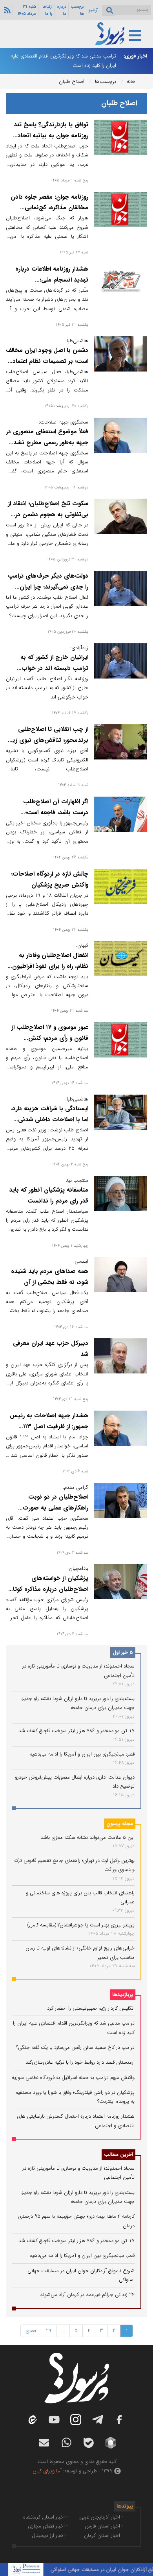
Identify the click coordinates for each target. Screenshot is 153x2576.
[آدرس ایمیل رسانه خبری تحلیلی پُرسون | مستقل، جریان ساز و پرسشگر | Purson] (44, 2443)
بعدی (31, 2331)
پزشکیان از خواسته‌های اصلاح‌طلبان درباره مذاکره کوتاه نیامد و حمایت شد (49, 1589)
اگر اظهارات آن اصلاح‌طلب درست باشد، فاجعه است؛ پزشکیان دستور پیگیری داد (55, 813)
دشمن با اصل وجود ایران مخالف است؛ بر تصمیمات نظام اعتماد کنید (47, 361)
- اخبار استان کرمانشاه (46, 2517)
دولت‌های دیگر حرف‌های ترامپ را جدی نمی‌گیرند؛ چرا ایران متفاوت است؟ (48, 587)
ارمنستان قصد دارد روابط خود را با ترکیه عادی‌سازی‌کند (80, 2062)
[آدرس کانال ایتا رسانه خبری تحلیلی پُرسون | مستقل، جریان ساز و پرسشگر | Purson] (32, 2420)
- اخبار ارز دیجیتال (50, 2536)
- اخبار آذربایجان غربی (101, 2517)
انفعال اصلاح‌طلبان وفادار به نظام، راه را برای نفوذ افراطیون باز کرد (50, 966)
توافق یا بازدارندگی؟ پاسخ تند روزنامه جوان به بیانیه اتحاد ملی (51, 136)
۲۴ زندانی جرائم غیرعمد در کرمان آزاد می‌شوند (87, 2295)
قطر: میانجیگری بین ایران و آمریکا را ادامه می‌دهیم (82, 1754)
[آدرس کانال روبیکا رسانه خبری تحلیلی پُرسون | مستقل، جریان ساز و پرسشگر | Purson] (111, 2443)
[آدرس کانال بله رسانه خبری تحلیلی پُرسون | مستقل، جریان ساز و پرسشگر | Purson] (89, 2443)
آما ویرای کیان (47, 2471)
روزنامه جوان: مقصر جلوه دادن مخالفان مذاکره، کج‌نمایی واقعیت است (49, 208)
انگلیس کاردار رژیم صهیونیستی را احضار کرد (91, 2008)
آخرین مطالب (118, 2155)
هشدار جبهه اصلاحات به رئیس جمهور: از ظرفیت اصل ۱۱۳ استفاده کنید (49, 1427)
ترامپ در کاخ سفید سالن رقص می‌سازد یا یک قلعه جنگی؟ (75, 2047)
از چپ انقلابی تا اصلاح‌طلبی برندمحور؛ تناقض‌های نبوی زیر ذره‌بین (49, 740)
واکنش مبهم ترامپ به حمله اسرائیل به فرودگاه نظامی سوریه (73, 2078)
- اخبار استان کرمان (104, 2536)
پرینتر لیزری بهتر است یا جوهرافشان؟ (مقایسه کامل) (81, 1925)
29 (49, 2331)
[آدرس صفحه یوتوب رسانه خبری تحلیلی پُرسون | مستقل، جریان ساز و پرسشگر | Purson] (54, 2420)
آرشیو (93, 10)
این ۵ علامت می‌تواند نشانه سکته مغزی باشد (87, 1837)
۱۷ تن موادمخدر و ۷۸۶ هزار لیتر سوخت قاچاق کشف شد (76, 1731)
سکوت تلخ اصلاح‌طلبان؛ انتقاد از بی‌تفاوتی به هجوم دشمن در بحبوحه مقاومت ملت (48, 515)
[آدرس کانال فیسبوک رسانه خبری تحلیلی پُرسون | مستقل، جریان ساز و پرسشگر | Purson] (119, 2420)
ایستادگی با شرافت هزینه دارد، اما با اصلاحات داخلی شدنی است (50, 1120)
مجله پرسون (120, 1824)
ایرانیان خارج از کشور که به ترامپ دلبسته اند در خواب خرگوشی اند (54, 668)
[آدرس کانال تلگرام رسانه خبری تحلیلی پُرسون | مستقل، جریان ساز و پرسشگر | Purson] (98, 2420)
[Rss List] (6, 10)
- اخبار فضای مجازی (48, 2526)
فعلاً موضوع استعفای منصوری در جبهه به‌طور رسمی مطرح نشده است (47, 443)
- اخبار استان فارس (104, 2526)
